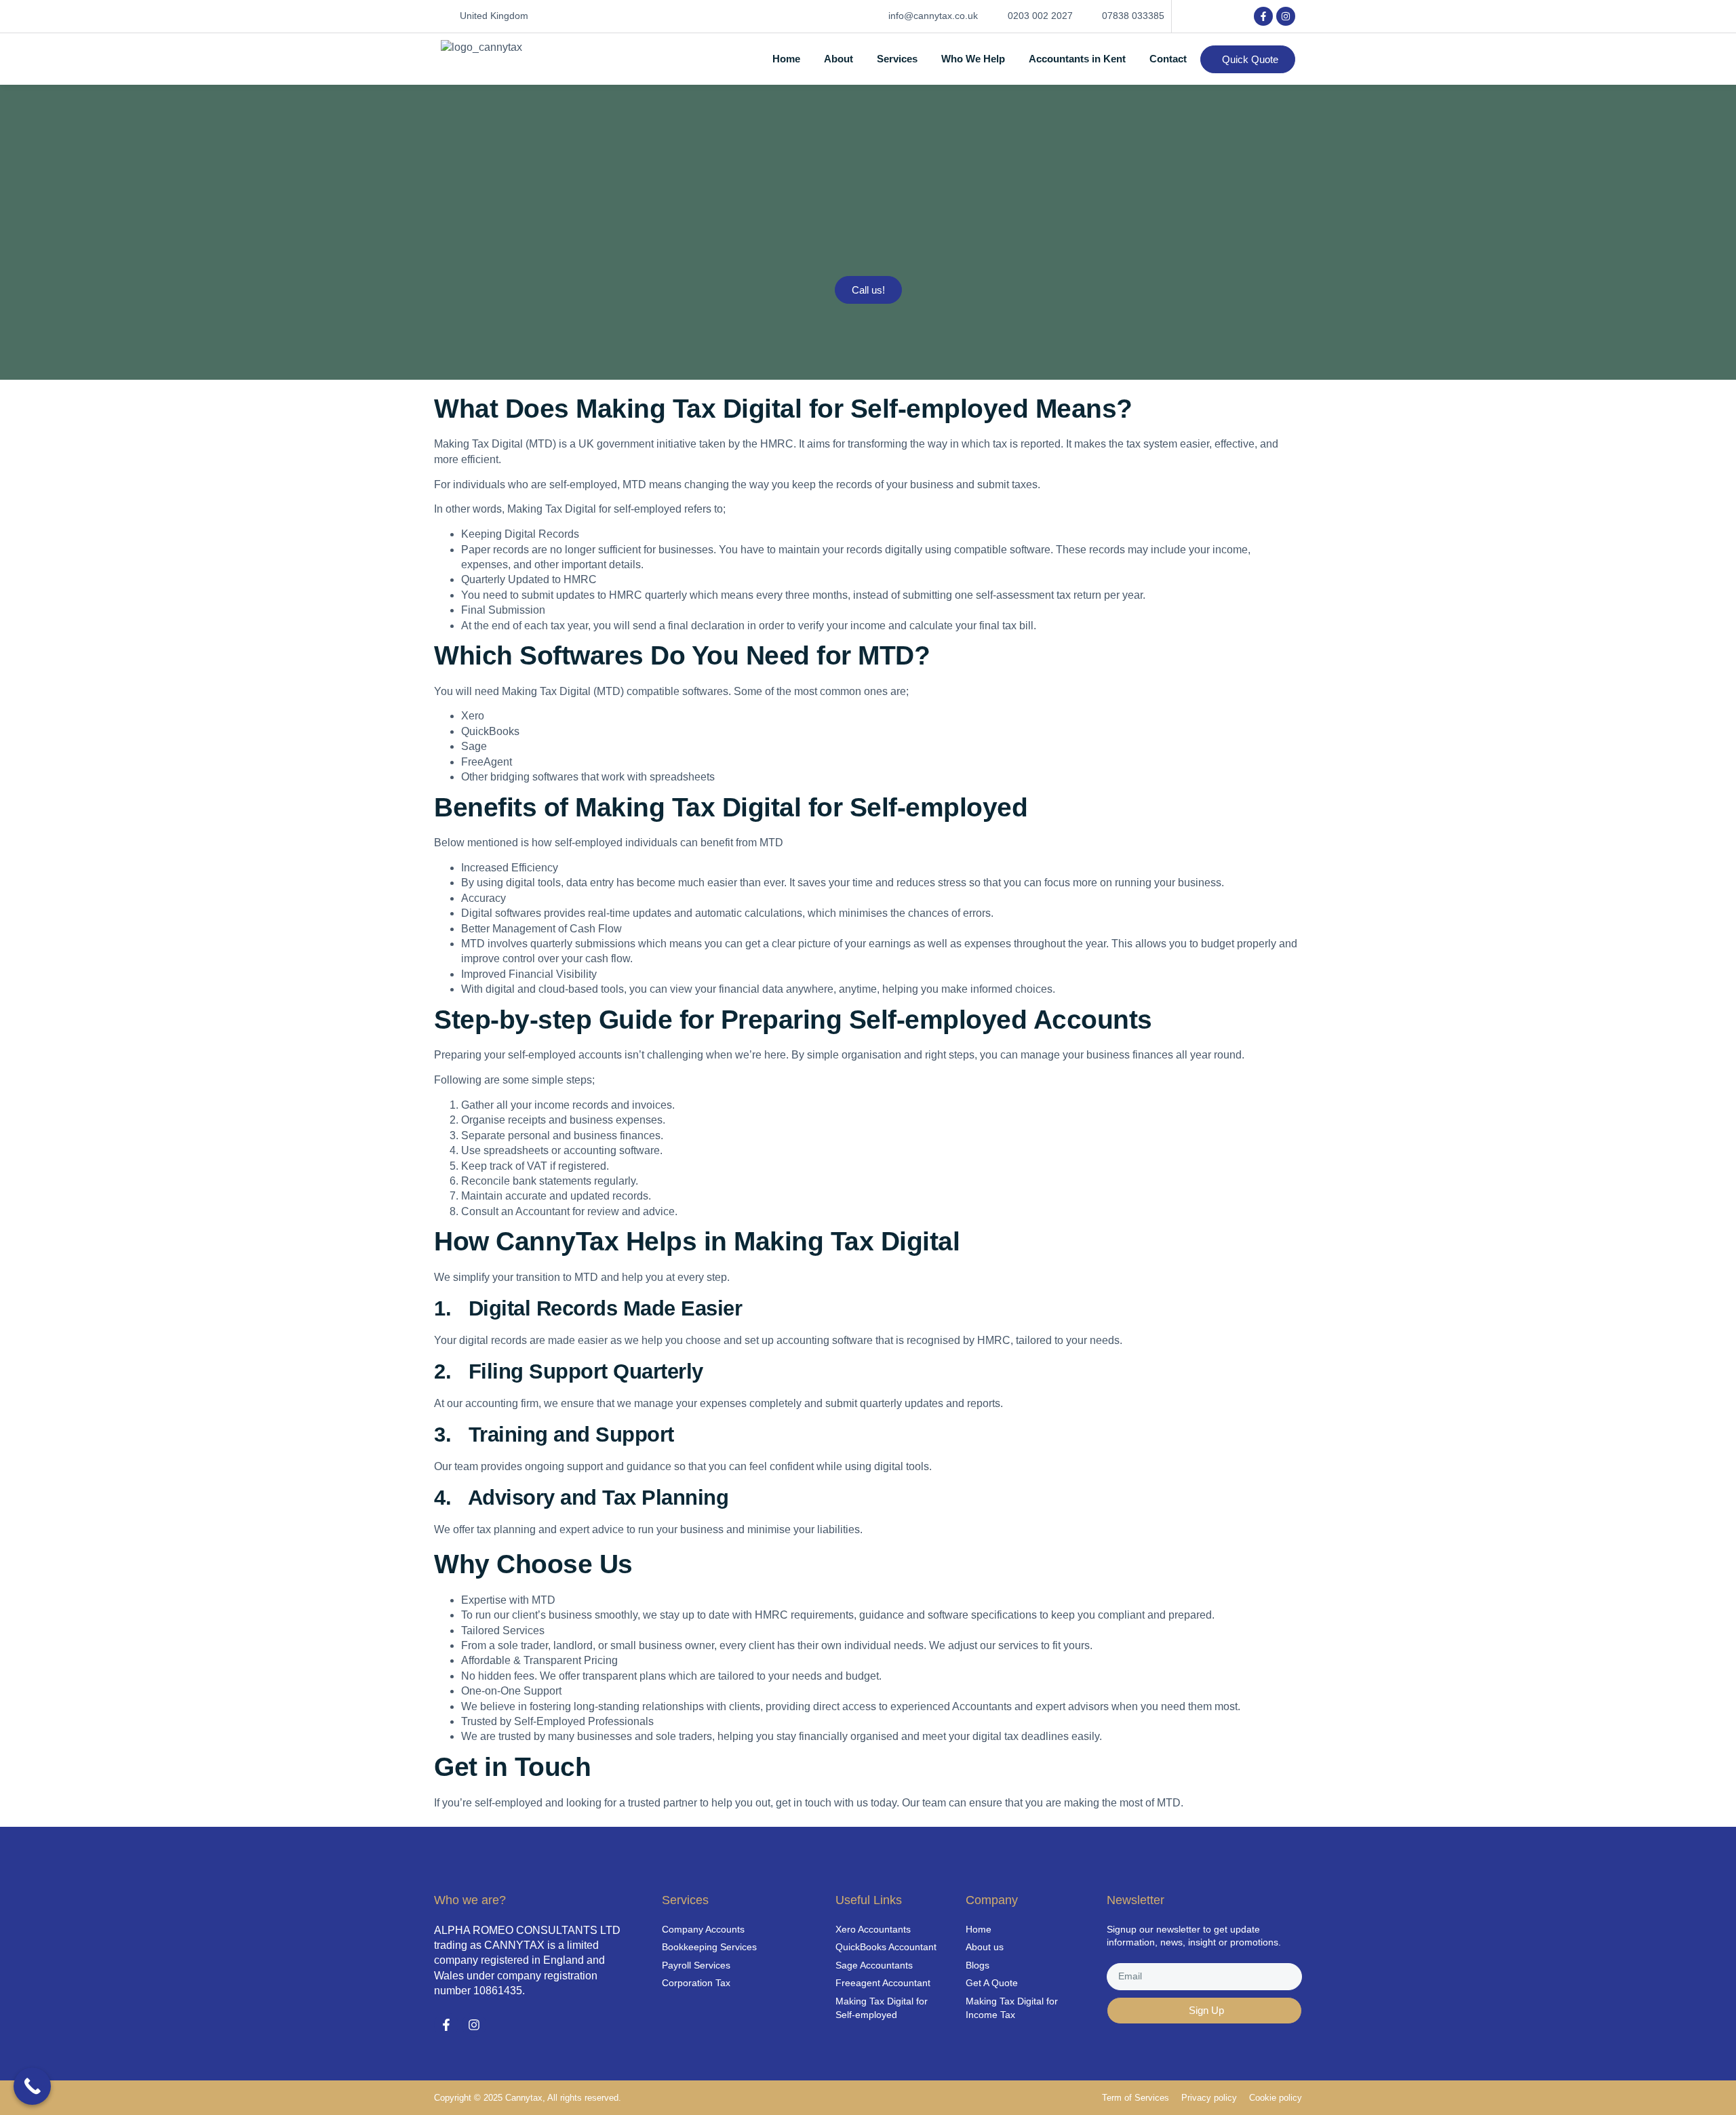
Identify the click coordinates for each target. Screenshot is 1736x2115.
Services (897, 59)
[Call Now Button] (32, 2086)
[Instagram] (1286, 16)
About (839, 59)
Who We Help (973, 59)
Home (786, 59)
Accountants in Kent (1077, 59)
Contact (1168, 59)
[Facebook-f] (1263, 16)
